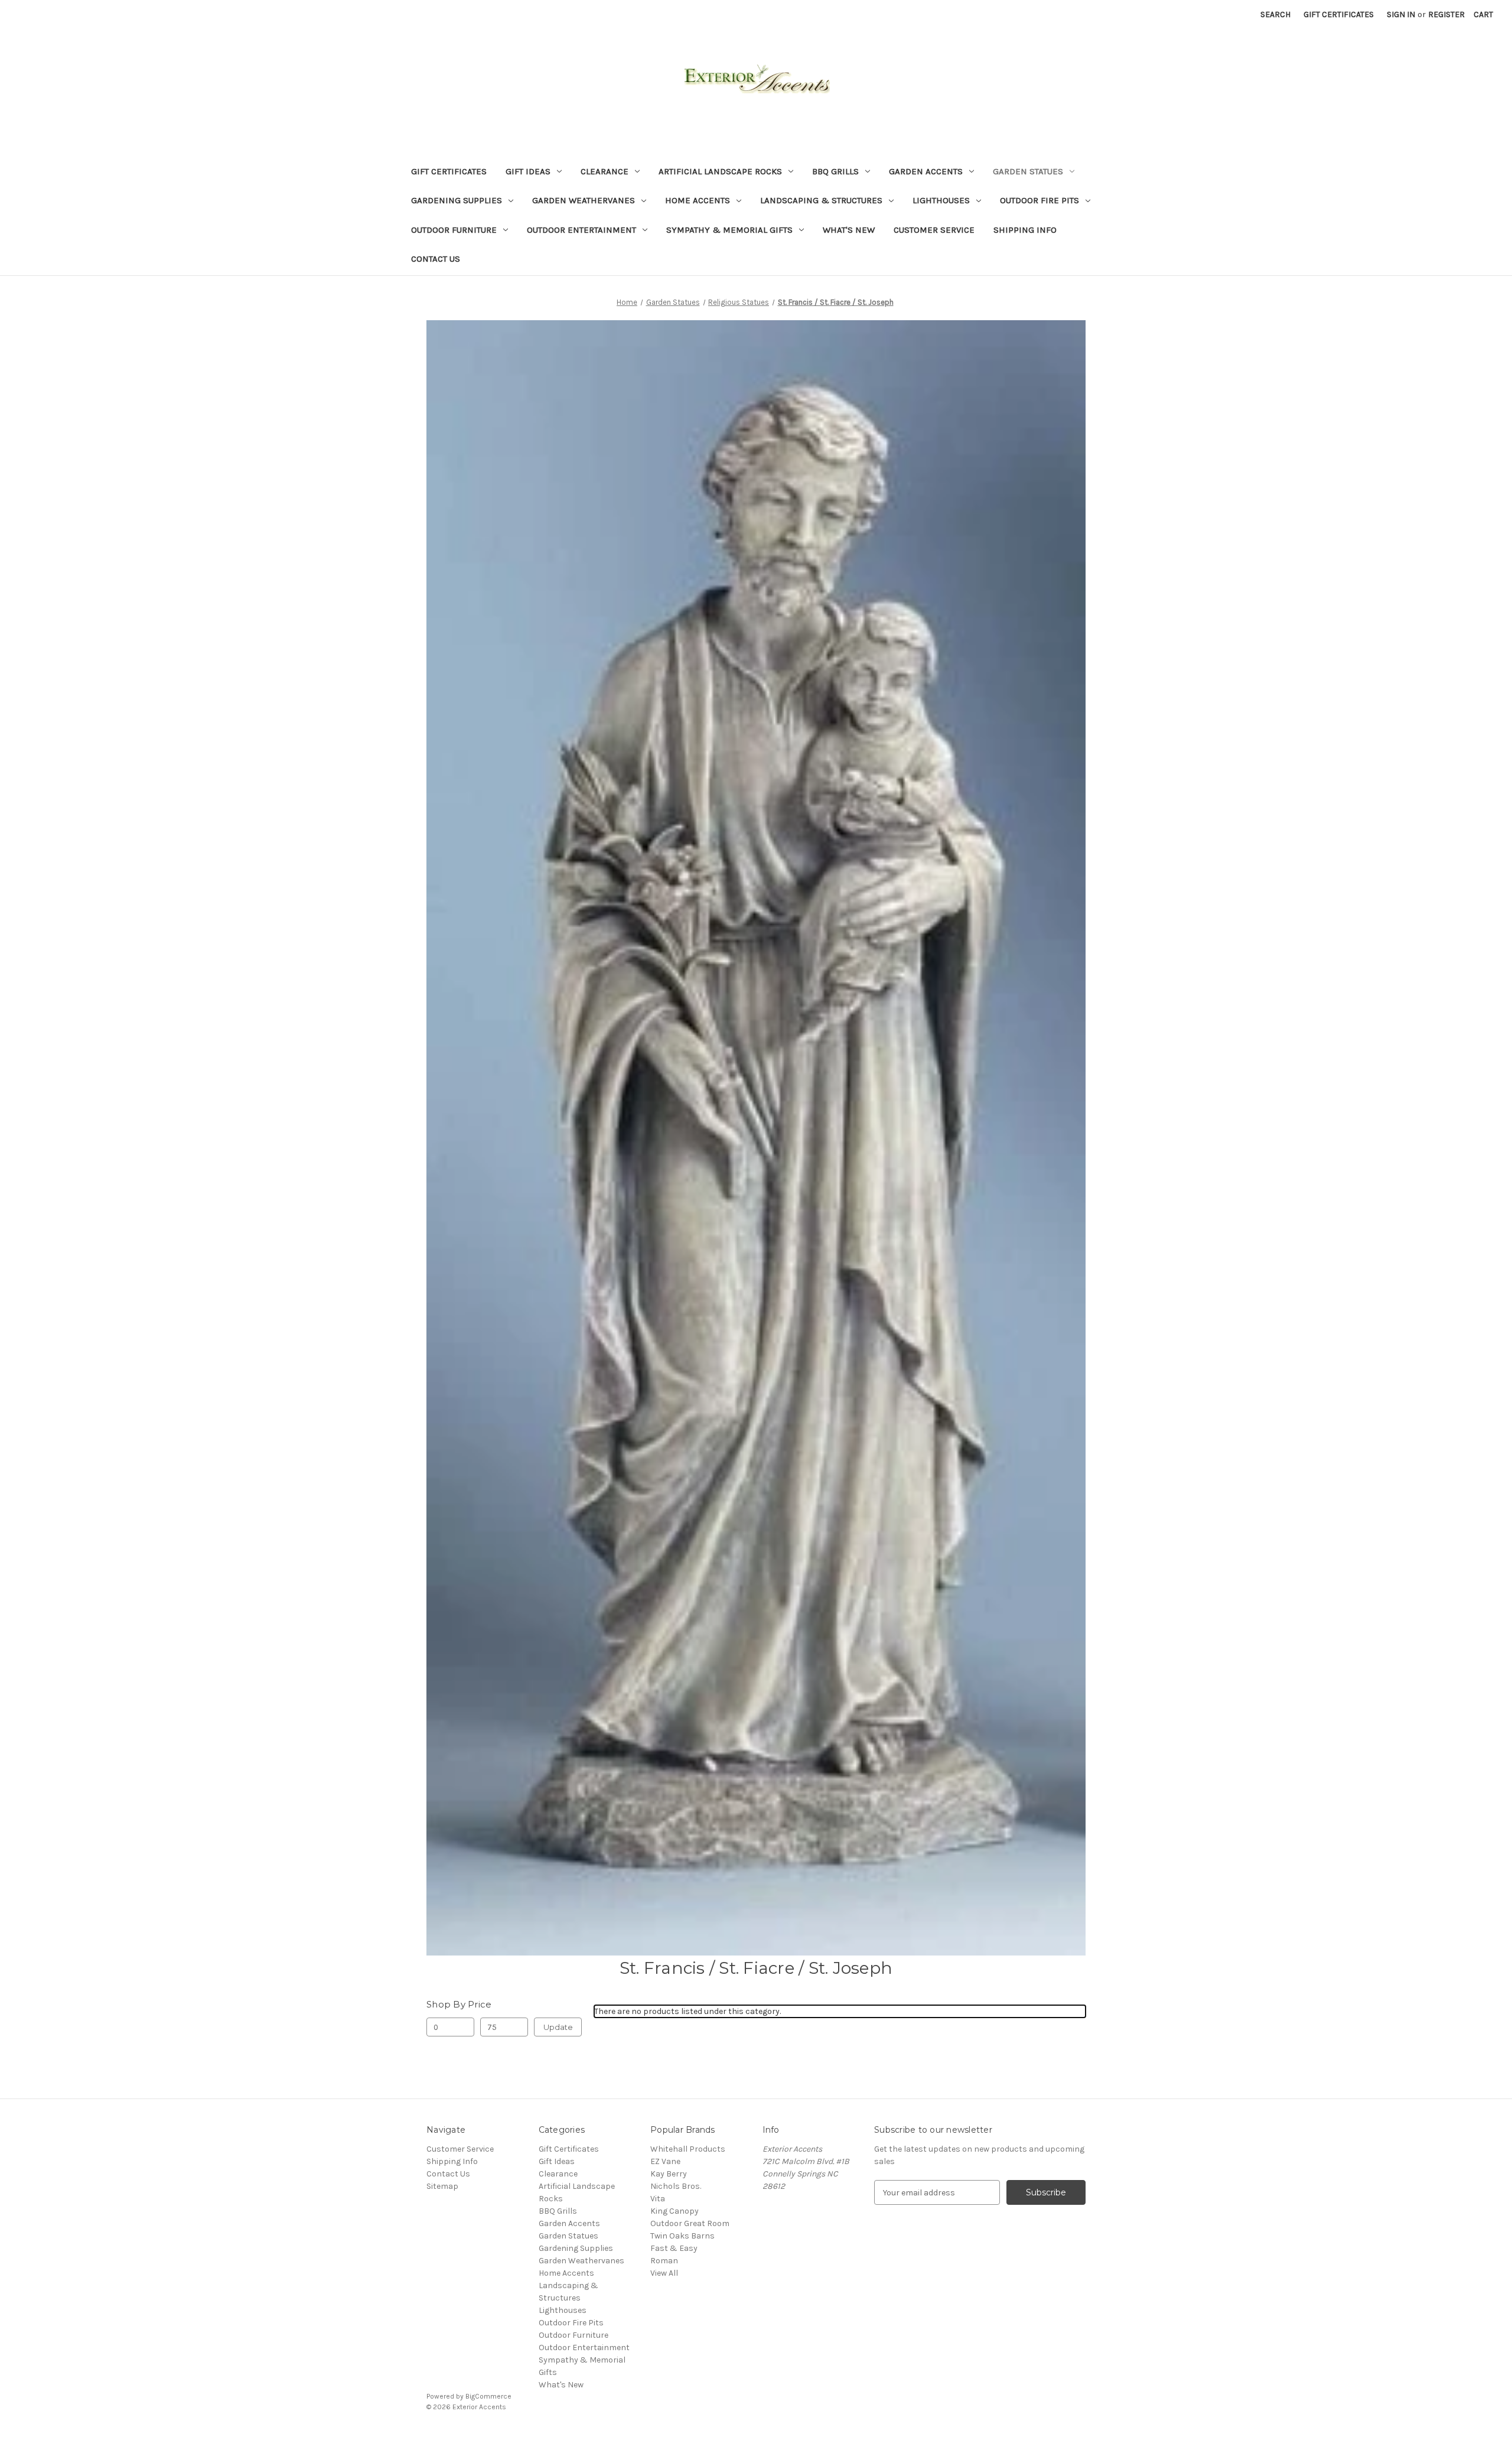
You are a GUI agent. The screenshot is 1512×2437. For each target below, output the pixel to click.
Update (558, 2027)
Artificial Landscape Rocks (720, 171)
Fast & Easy (674, 2248)
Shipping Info (1025, 230)
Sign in (1401, 14)
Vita (658, 2199)
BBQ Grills (835, 171)
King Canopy (674, 2211)
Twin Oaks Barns (682, 2236)
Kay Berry (669, 2174)
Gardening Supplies (457, 200)
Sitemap (442, 2186)
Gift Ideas (528, 171)
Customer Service (934, 230)
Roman (664, 2261)
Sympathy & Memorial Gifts (729, 230)
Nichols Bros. (676, 2186)
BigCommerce (488, 2396)
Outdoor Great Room (690, 2223)
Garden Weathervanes (584, 200)
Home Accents (698, 200)
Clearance (605, 171)
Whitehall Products (688, 2149)
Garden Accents (926, 171)
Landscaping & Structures (821, 200)
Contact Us (436, 259)
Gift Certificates (1339, 14)
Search (1275, 14)
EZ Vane (665, 2161)
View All (664, 2273)
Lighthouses (941, 200)
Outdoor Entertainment (581, 230)
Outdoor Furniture (454, 230)
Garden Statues (1028, 171)
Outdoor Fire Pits (1039, 200)
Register (1446, 14)
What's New (849, 230)
